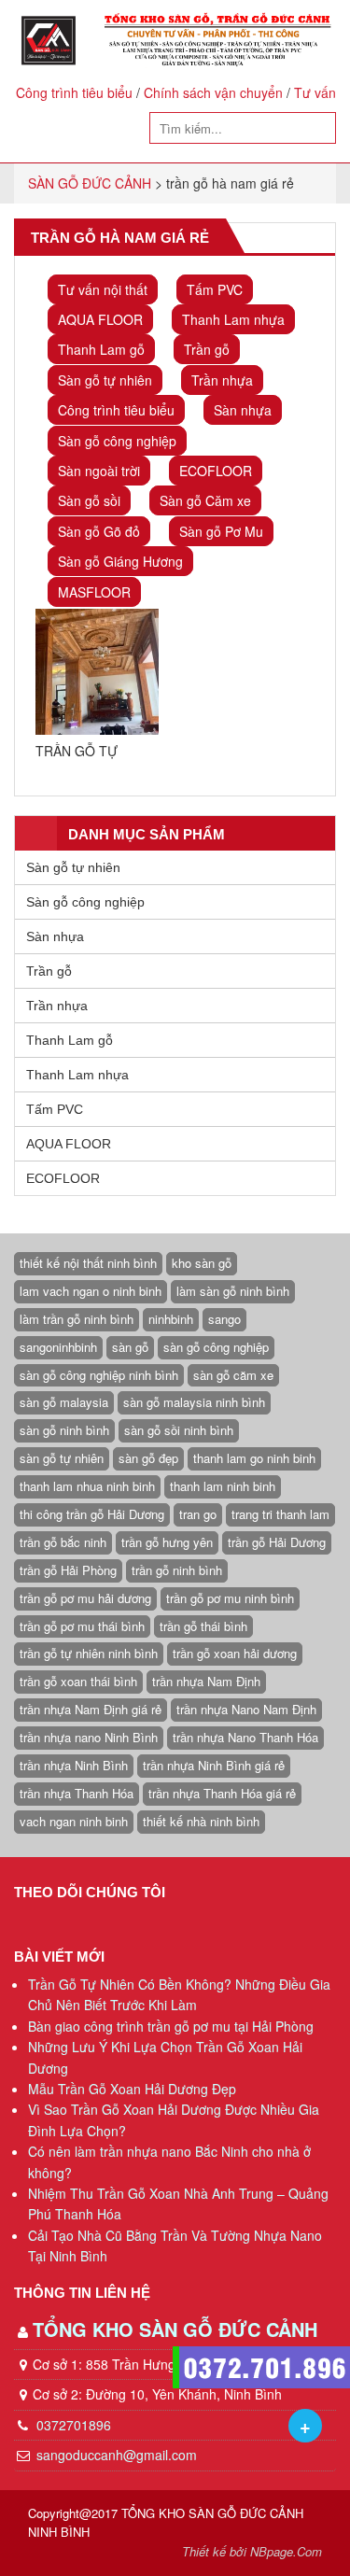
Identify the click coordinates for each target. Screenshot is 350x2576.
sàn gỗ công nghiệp (216, 1347)
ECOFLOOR (216, 471)
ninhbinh (171, 1319)
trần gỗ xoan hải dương (235, 1653)
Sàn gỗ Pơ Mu (221, 531)
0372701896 (72, 2425)
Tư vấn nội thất (103, 289)
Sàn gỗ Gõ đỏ (99, 531)
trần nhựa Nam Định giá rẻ (91, 1709)
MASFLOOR (94, 592)
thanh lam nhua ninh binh (87, 1486)
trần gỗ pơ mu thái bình (82, 1626)
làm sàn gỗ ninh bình (233, 1291)
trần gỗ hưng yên (167, 1542)
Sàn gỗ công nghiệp (117, 441)
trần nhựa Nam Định (206, 1681)
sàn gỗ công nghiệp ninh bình (99, 1375)
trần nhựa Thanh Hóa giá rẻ (222, 1793)
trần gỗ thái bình (203, 1626)
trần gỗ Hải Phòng (68, 1570)
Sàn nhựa (243, 410)
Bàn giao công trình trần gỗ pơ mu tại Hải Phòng (171, 2026)
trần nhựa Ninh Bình (74, 1765)
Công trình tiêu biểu (74, 92)
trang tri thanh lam (280, 1514)
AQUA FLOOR (100, 319)
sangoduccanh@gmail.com (117, 2455)
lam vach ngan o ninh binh (91, 1291)
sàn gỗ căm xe (233, 1375)
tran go (198, 1514)
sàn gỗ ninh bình (64, 1430)
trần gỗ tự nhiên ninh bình (89, 1653)
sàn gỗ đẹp (148, 1458)
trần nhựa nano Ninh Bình (89, 1737)
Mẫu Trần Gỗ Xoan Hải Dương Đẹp (132, 2089)
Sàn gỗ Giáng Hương (120, 561)
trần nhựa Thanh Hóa (77, 1793)
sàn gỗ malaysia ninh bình (194, 1402)
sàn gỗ (130, 1347)
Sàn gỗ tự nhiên (105, 380)
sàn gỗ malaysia (64, 1402)
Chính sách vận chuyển (213, 92)
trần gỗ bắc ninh (63, 1542)
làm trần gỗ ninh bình (77, 1319)
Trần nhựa (222, 380)
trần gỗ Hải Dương (277, 1542)
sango (224, 1319)
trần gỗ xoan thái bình (78, 1681)
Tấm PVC (215, 289)
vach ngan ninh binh (74, 1821)
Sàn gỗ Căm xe (205, 500)
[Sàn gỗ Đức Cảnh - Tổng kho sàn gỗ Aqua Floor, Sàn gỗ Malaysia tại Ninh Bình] (175, 40)
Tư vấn (315, 92)
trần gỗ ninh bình (177, 1570)
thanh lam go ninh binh (254, 1458)
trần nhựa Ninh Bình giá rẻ (214, 1765)
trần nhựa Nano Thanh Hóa (245, 1737)
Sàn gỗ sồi (89, 500)
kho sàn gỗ (202, 1263)
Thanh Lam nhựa (233, 319)
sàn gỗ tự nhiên (62, 1458)
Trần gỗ (207, 349)
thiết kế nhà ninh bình (201, 1821)
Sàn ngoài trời (99, 471)
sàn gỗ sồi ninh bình (179, 1430)
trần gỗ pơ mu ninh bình (230, 1598)
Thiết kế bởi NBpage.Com (252, 2551)
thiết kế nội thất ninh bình (88, 1263)
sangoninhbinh (58, 1347)
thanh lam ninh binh (223, 1486)
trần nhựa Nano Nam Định (246, 1709)
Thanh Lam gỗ (101, 349)
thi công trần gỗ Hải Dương (92, 1514)
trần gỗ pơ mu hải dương (85, 1598)
